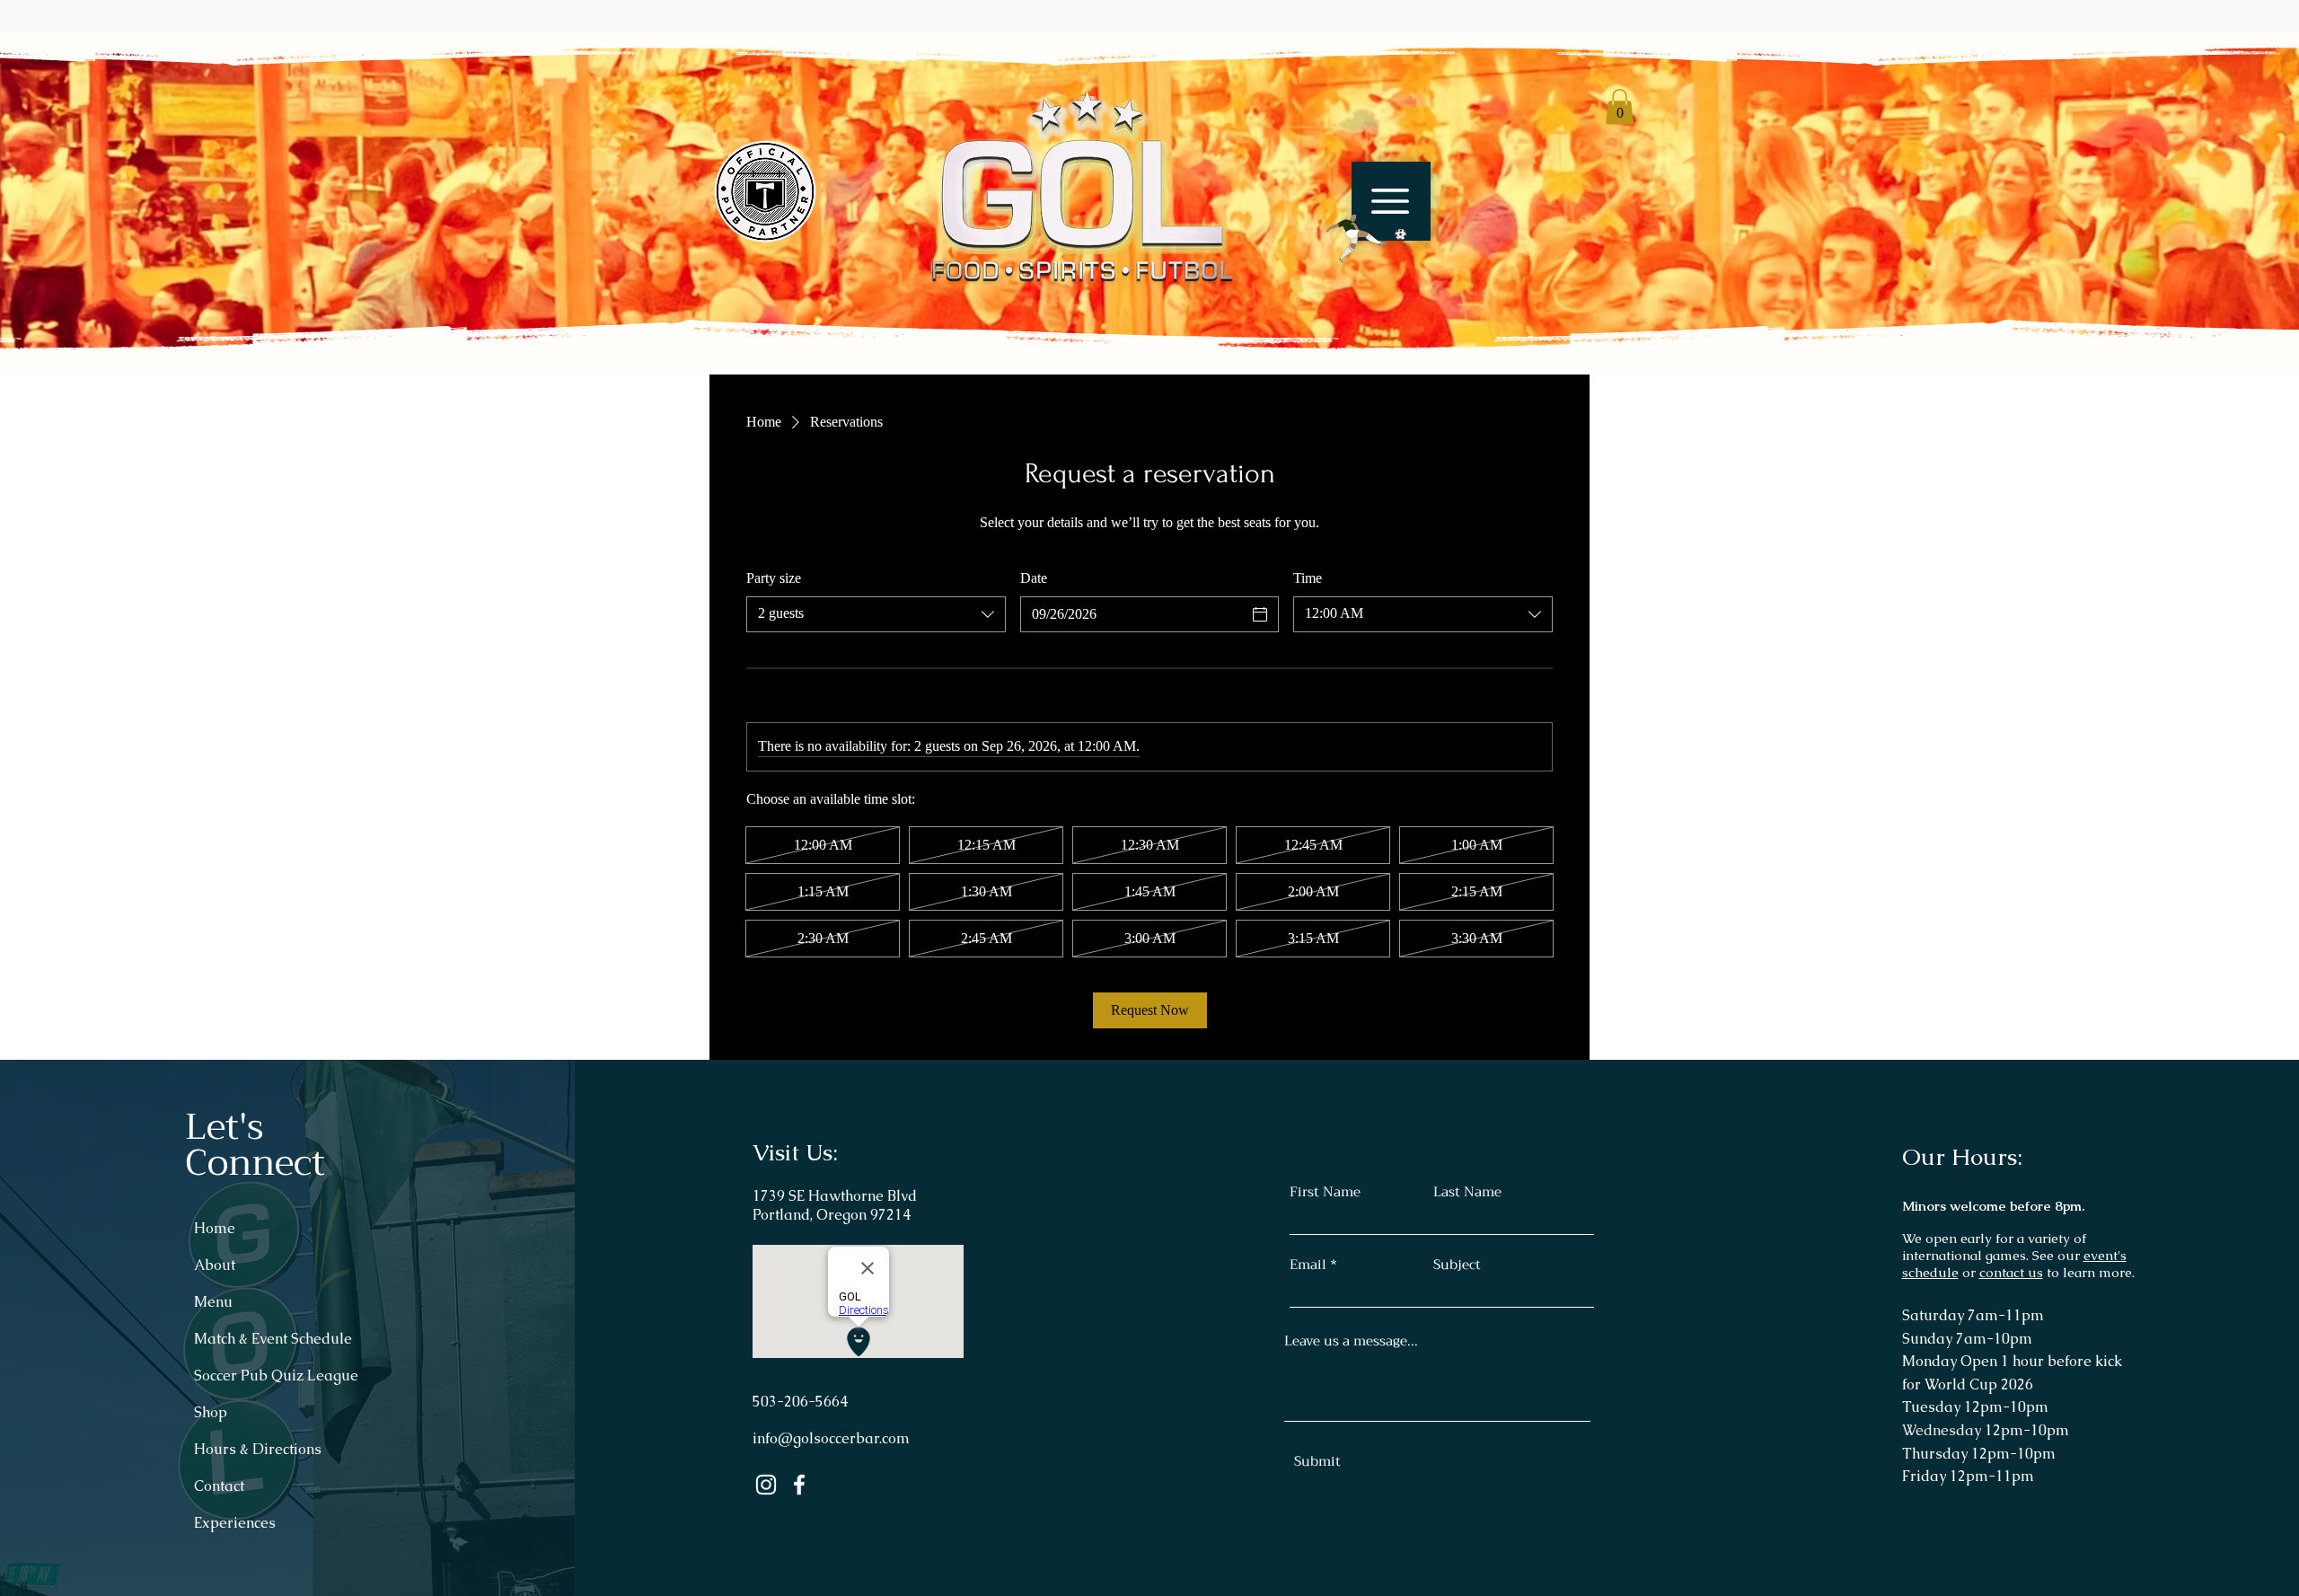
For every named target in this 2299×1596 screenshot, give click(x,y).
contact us (2011, 1272)
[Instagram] (766, 1485)
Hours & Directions (258, 1449)
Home (215, 1228)
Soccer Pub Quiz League (276, 1376)
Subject (1457, 1265)
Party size (774, 578)
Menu (213, 1302)
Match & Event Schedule (273, 1339)
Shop (211, 1412)
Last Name (1467, 1192)
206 (796, 1402)
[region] (1383, 224)
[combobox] (876, 614)
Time (1308, 578)
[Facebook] (799, 1485)
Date (1034, 578)
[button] (1356, 239)
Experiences (235, 1523)
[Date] (1260, 614)
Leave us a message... (1351, 1341)
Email (1308, 1265)
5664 (832, 1402)
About (215, 1265)
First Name (1325, 1192)
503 (765, 1402)
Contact (219, 1486)
